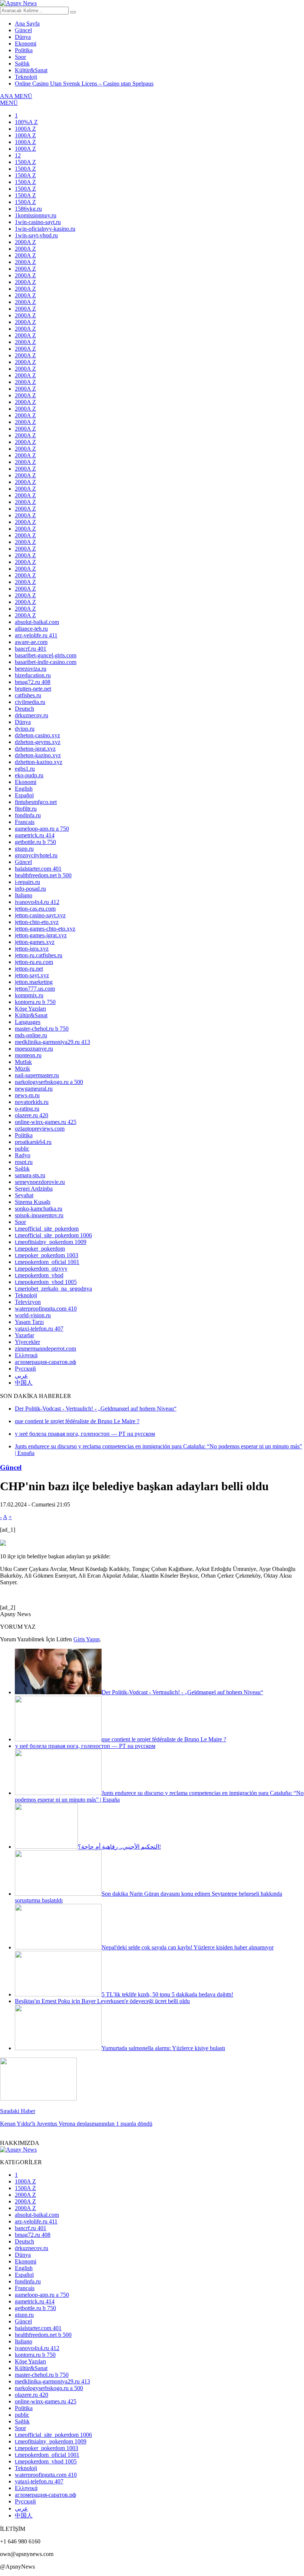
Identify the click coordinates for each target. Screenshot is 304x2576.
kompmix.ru (29, 995)
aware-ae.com (31, 642)
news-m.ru (27, 1095)
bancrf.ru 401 (31, 649)
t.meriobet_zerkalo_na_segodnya (53, 1289)
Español (24, 795)
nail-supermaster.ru (37, 1075)
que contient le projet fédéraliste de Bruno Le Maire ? (164, 1739)
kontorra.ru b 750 (35, 1002)
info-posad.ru (30, 889)
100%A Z (26, 122)
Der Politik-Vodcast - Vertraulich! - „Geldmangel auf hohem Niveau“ (182, 1692)
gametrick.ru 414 (35, 835)
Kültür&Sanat (31, 70)
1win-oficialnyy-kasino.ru (45, 229)
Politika (24, 50)
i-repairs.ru (27, 882)
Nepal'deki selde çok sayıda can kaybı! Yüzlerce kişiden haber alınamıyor (188, 1947)
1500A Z (25, 162)
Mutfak (23, 1062)
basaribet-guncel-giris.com (46, 655)
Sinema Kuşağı (33, 1202)
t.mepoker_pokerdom (40, 1249)
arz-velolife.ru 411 (36, 635)
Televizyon (28, 1302)
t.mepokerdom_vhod (39, 1275)
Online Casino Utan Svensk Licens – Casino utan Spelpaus (84, 84)
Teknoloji (26, 77)
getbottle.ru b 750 (35, 842)
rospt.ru (24, 1162)
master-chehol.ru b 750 (42, 1029)
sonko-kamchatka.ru (39, 1209)
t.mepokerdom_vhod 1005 (46, 1282)
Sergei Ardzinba (34, 1189)
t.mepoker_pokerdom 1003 (47, 1255)
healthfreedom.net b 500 (43, 875)
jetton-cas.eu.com (35, 909)
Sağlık (22, 64)
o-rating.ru (27, 1109)
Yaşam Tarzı (29, 1322)
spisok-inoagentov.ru (39, 1215)
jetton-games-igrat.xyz (41, 935)
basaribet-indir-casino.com (46, 662)
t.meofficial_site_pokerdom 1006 (53, 1235)
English (24, 789)
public (22, 1149)
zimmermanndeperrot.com (45, 1349)
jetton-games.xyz (35, 942)
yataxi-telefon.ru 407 (39, 1329)
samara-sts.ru (30, 1175)
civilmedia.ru (30, 702)
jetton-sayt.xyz (32, 975)
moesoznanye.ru (34, 1049)
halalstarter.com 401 (38, 869)
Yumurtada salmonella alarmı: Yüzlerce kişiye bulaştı (163, 2048)
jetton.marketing (34, 982)
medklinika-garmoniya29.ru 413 (52, 1042)
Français (25, 822)
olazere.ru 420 (32, 1115)
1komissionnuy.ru (36, 215)
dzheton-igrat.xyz (35, 749)
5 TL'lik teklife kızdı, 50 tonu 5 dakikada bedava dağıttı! (167, 1994)
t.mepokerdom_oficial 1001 (47, 1262)
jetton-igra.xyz (32, 949)
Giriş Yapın (87, 1639)
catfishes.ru (28, 695)
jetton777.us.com (35, 989)
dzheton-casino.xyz (37, 735)
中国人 (24, 1383)
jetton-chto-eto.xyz (37, 922)
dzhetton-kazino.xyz (39, 762)
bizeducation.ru (33, 675)
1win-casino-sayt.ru (38, 222)
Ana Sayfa (27, 24)
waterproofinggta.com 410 (46, 1309)
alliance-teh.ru (31, 629)
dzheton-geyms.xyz (38, 742)
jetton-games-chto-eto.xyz (45, 929)
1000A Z (25, 129)
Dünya (23, 37)
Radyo (23, 1155)
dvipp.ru (25, 729)
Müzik (22, 1069)
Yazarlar (24, 1335)
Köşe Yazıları (30, 1009)
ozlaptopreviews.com (40, 1129)
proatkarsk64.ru (33, 1142)
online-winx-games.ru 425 (46, 1122)
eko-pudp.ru (29, 775)
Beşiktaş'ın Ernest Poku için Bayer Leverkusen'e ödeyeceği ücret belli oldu (102, 2001)
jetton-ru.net (29, 969)
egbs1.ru (25, 769)
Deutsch (24, 709)
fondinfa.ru (28, 815)
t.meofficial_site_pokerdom (47, 1229)
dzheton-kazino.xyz (38, 755)
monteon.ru (28, 1055)
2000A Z (25, 242)
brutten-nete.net (33, 689)
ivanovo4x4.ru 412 (37, 902)
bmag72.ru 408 (33, 682)
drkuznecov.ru (32, 715)
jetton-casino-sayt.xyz (40, 915)
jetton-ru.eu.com (34, 962)
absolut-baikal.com (37, 622)
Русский (25, 1369)
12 (18, 155)
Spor (20, 57)
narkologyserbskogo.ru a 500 (49, 1082)
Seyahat (24, 1195)
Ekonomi (26, 44)
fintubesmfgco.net (36, 802)
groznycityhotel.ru (36, 855)
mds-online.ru (31, 1035)
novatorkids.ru (32, 1102)
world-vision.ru (33, 1315)
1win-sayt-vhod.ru (36, 235)
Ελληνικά (26, 1355)
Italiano (24, 895)
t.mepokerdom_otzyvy (41, 1269)
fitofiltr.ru (26, 809)
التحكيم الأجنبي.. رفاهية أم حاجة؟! (119, 1847)
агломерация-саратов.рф (45, 1362)
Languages (28, 1022)
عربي (22, 1376)
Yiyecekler (27, 1342)
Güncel (23, 30)
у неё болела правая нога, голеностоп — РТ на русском (85, 1746)
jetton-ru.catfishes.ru (39, 955)
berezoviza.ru (31, 669)
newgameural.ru (34, 1089)
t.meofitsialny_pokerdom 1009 (51, 1242)
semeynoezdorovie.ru (40, 1182)
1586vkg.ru (28, 209)
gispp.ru (24, 849)
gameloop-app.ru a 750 (42, 829)
